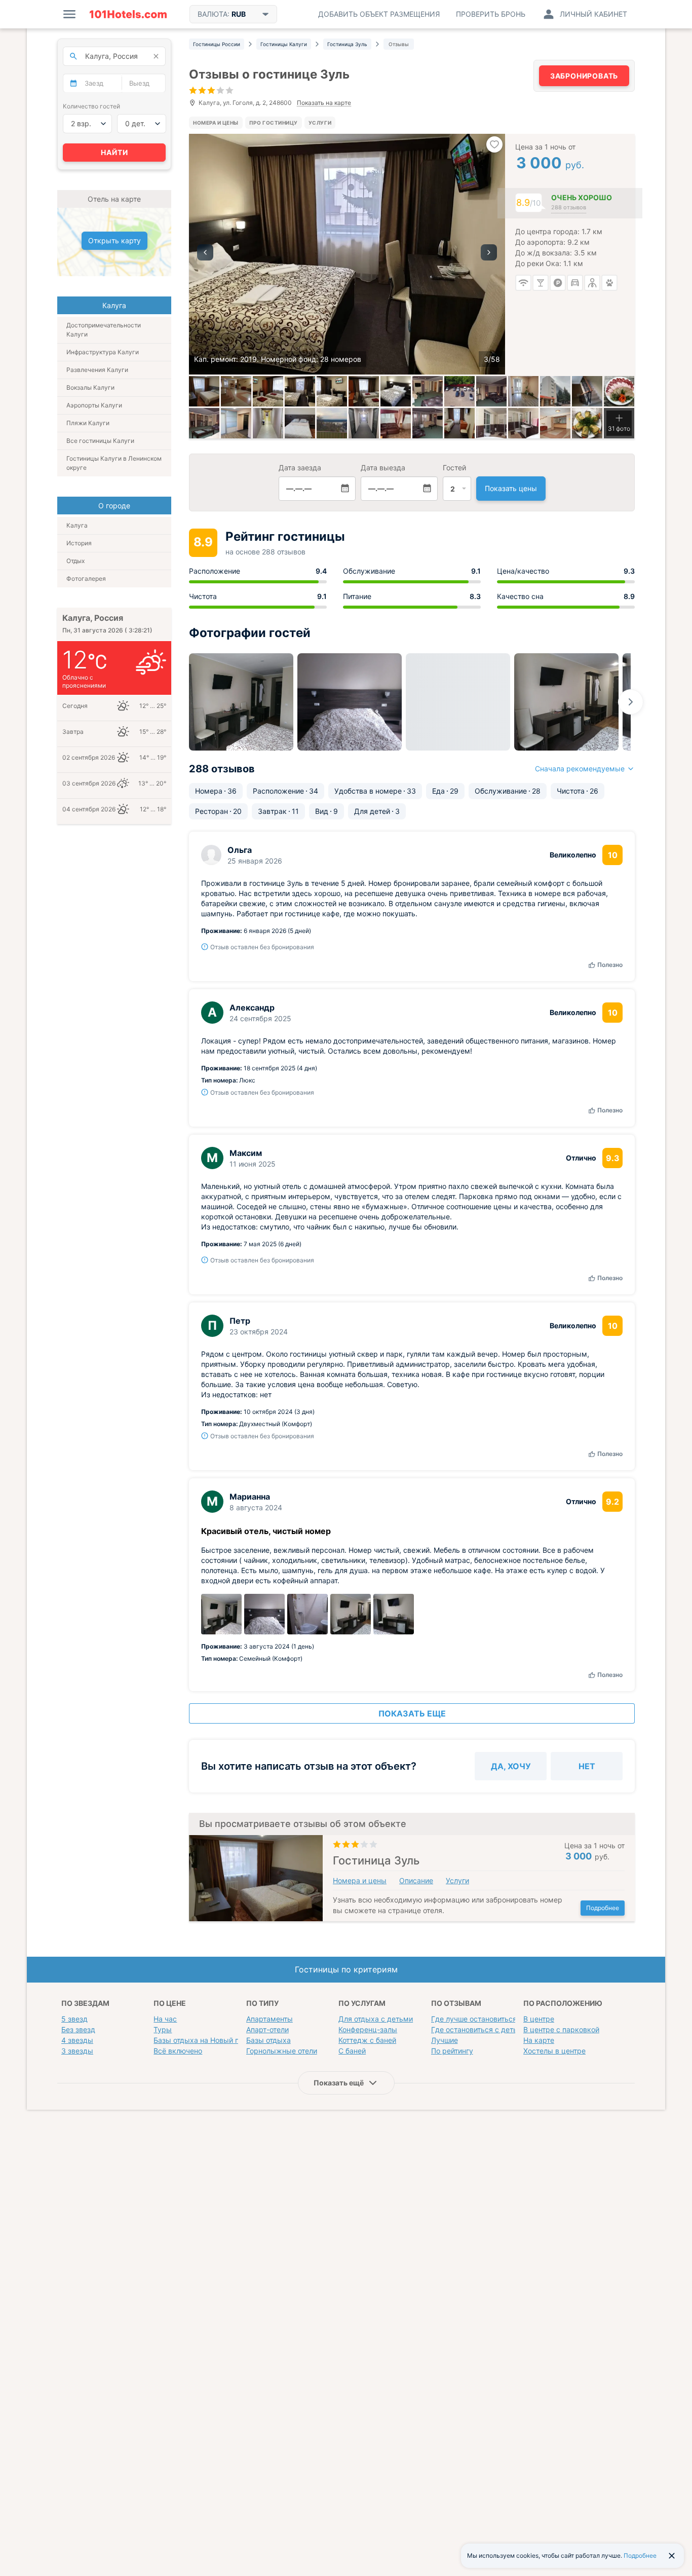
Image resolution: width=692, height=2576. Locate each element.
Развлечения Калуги (97, 370)
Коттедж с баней (367, 2040)
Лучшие (445, 2040)
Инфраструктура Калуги (103, 352)
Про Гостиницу (274, 123)
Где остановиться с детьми (479, 2029)
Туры (163, 2029)
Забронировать (584, 76)
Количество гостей (91, 106)
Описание (416, 1880)
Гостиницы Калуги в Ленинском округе (114, 463)
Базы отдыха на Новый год (200, 2040)
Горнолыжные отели (282, 2051)
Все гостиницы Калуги (100, 441)
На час (165, 2019)
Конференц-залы (368, 2029)
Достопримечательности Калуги (104, 330)
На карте (539, 2040)
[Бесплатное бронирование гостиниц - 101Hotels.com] (128, 14)
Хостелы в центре (554, 2051)
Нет (587, 1766)
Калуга (77, 525)
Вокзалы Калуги (90, 387)
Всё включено (178, 2051)
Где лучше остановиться (474, 2019)
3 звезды (77, 2051)
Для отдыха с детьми (376, 2019)
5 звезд (74, 2019)
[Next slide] (631, 702)
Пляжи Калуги (88, 423)
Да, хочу (511, 1766)
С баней (352, 2051)
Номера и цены (216, 123)
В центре (539, 2019)
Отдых (75, 561)
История (79, 543)
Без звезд (78, 2029)
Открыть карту (114, 240)
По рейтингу (452, 2051)
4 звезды (77, 2040)
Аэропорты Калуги (94, 405)
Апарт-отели (267, 2029)
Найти (114, 152)
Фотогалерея (86, 578)
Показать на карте (324, 103)
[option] (347, 254)
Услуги (320, 123)
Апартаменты (270, 2019)
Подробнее (603, 1908)
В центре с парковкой (561, 2029)
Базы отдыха (268, 2040)
